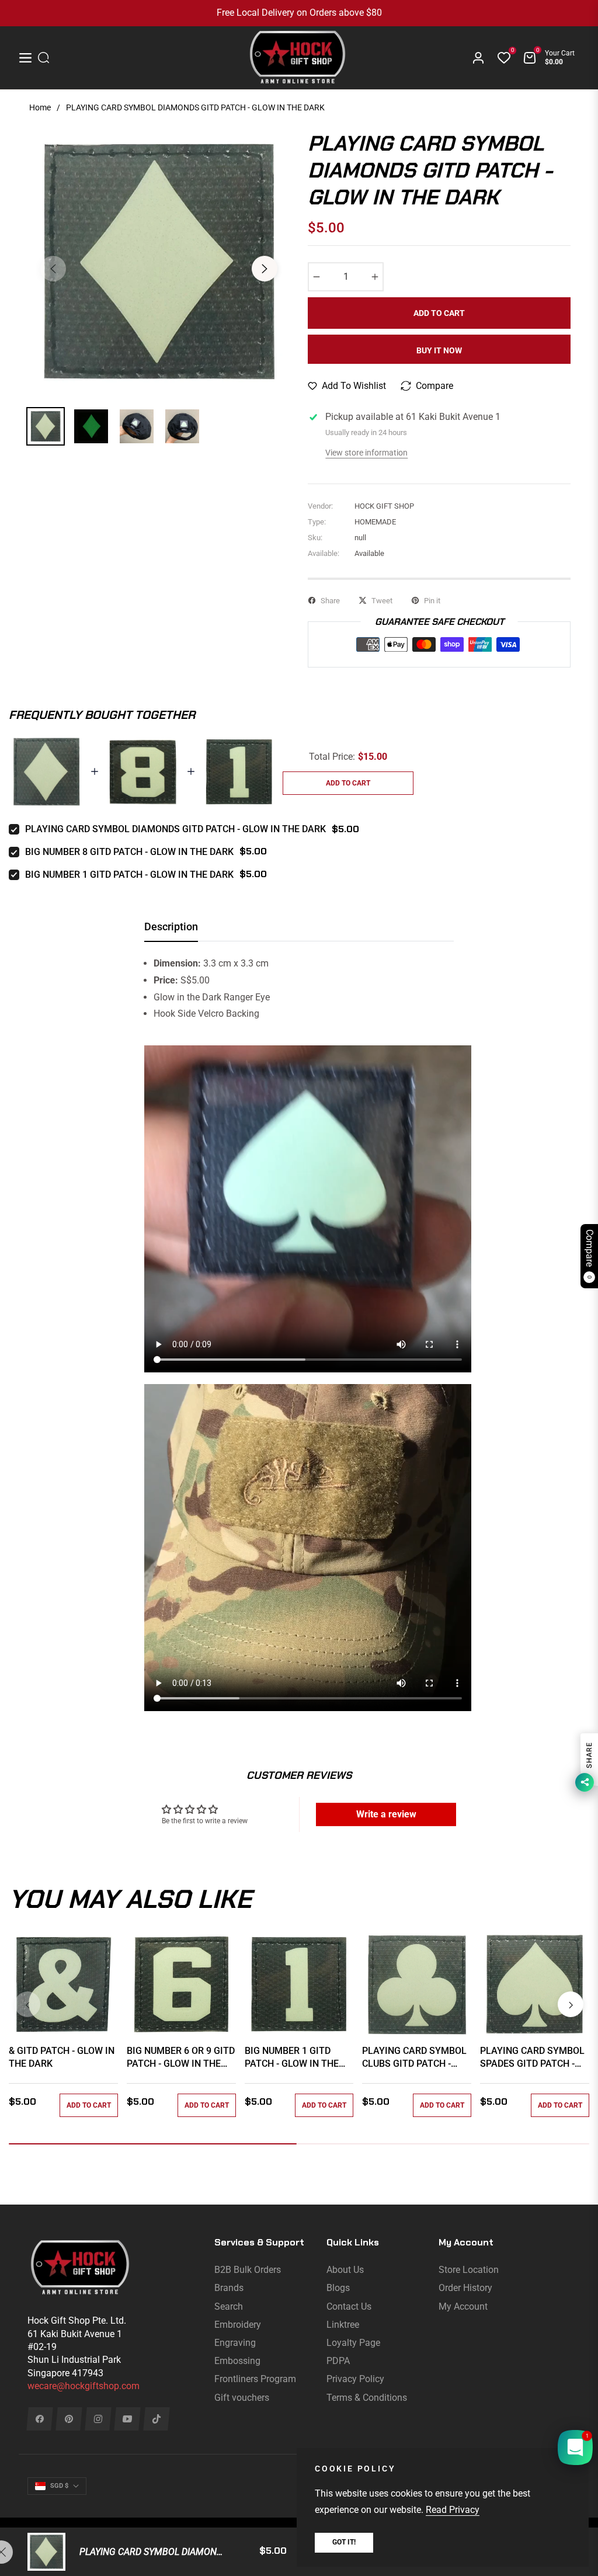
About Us (345, 2270)
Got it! (344, 2542)
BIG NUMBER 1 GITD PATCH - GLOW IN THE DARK (129, 875)
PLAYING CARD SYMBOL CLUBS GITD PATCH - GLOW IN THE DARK (414, 2058)
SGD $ (59, 2486)
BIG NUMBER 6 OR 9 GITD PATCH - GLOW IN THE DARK (181, 2058)
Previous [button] (53, 269)
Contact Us (349, 2306)
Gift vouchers (242, 2398)
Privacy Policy (355, 2379)
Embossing (237, 2361)
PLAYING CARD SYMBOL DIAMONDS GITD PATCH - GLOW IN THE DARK (175, 829)
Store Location (469, 2270)
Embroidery (238, 2325)
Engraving (235, 2343)
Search (229, 2306)
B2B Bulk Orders (248, 2270)
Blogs (338, 2288)
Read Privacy (453, 2510)
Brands (229, 2288)
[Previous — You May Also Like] (27, 2004)
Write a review (386, 1814)
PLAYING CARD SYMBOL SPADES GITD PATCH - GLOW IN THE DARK (532, 2058)
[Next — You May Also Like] (571, 2004)
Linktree (343, 2325)
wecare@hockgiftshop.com (84, 2386)
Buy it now (439, 350)
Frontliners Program (255, 2379)
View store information (366, 453)
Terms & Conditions (367, 2398)
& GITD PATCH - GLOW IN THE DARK (62, 2057)
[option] (159, 262)
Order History (465, 2288)
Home (40, 107)
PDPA (338, 2361)
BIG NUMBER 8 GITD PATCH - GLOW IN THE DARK (129, 852)
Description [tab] (171, 927)
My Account (463, 2306)
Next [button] (265, 269)
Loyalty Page (353, 2343)
